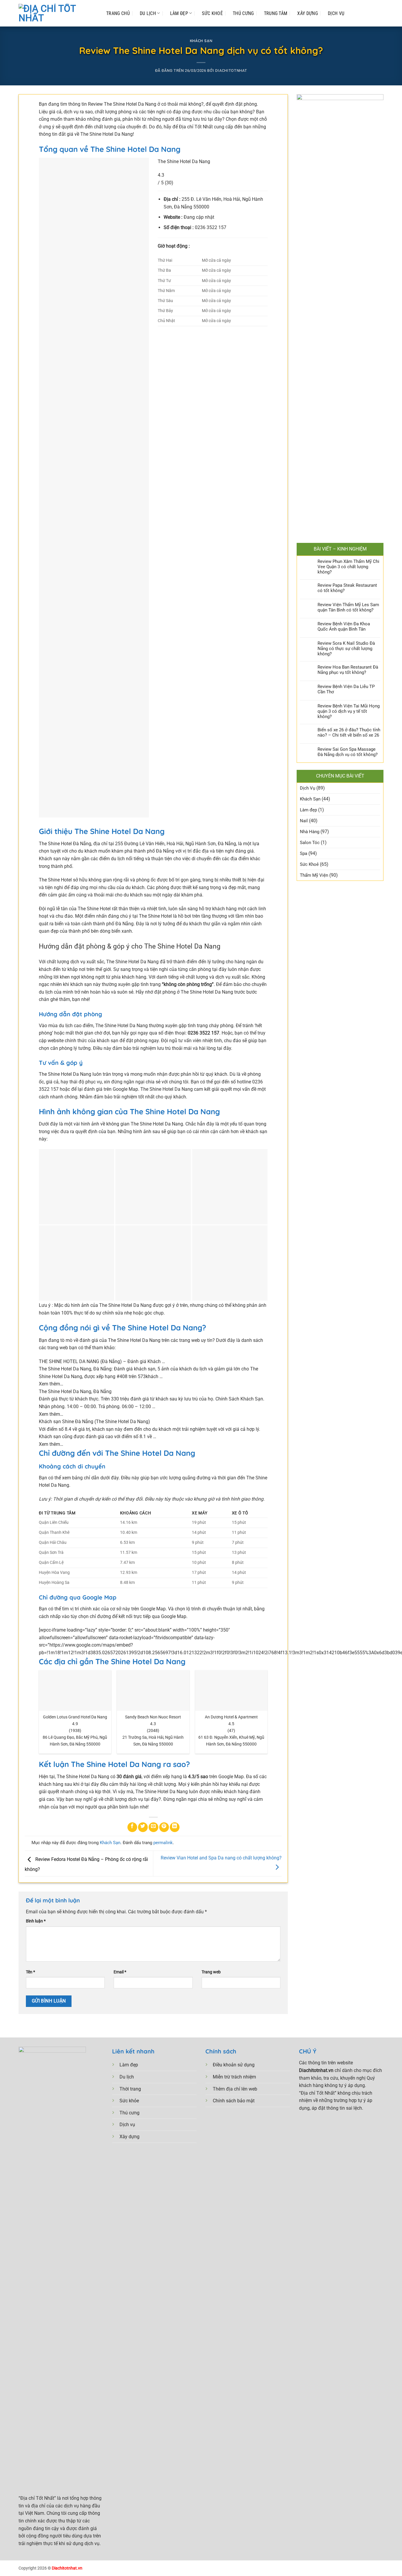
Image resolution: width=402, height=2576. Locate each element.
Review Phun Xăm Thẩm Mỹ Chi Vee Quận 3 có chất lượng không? (348, 567)
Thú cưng (129, 2113)
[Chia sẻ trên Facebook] (132, 1827)
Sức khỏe (129, 2101)
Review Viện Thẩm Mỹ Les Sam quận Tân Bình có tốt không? (348, 607)
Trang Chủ (118, 13)
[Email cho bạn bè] (153, 1827)
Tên (30, 1972)
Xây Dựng (308, 13)
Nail (304, 821)
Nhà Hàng (310, 832)
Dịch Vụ (336, 13)
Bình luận (36, 1921)
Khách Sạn (201, 41)
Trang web (211, 1972)
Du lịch (127, 2077)
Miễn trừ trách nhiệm (234, 2077)
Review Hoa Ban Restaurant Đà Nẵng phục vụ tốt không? (348, 670)
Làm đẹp (179, 13)
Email (120, 1972)
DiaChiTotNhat (231, 71)
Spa (304, 853)
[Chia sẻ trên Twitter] (143, 1827)
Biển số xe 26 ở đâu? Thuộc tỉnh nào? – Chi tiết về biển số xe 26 (349, 732)
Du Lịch (148, 13)
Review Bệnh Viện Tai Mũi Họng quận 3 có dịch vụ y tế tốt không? (349, 711)
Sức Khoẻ (212, 13)
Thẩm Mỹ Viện (314, 875)
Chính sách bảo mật (234, 2101)
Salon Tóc (310, 843)
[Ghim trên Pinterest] (164, 1827)
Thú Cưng (243, 13)
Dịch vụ (127, 2125)
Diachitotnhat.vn (67, 2568)
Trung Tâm (276, 13)
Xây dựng (129, 2137)
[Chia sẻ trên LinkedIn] (175, 1827)
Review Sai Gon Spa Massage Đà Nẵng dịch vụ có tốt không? (348, 752)
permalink (163, 1843)
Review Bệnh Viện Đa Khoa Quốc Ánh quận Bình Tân (344, 626)
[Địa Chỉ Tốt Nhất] (57, 13)
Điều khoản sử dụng (234, 2065)
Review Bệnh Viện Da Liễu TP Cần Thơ (346, 689)
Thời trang (130, 2089)
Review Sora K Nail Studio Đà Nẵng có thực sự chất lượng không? (346, 649)
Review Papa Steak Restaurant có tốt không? (347, 588)
